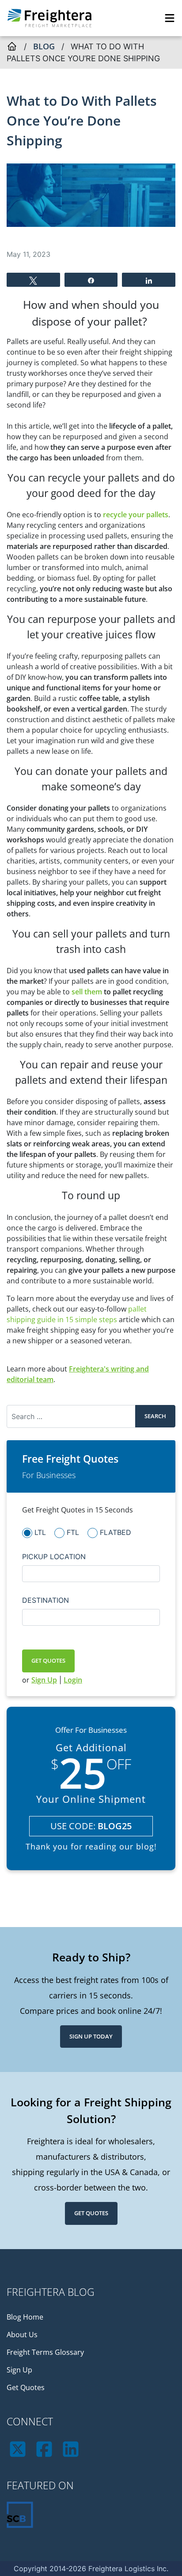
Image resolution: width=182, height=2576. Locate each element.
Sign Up (44, 1680)
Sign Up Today (91, 2036)
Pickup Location (54, 1557)
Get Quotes (91, 2213)
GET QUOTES (48, 1661)
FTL (73, 1532)
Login (73, 1680)
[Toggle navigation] (170, 18)
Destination (45, 1600)
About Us (22, 2335)
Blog (44, 46)
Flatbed (116, 1532)
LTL (40, 1532)
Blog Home (25, 2317)
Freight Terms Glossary (45, 2352)
